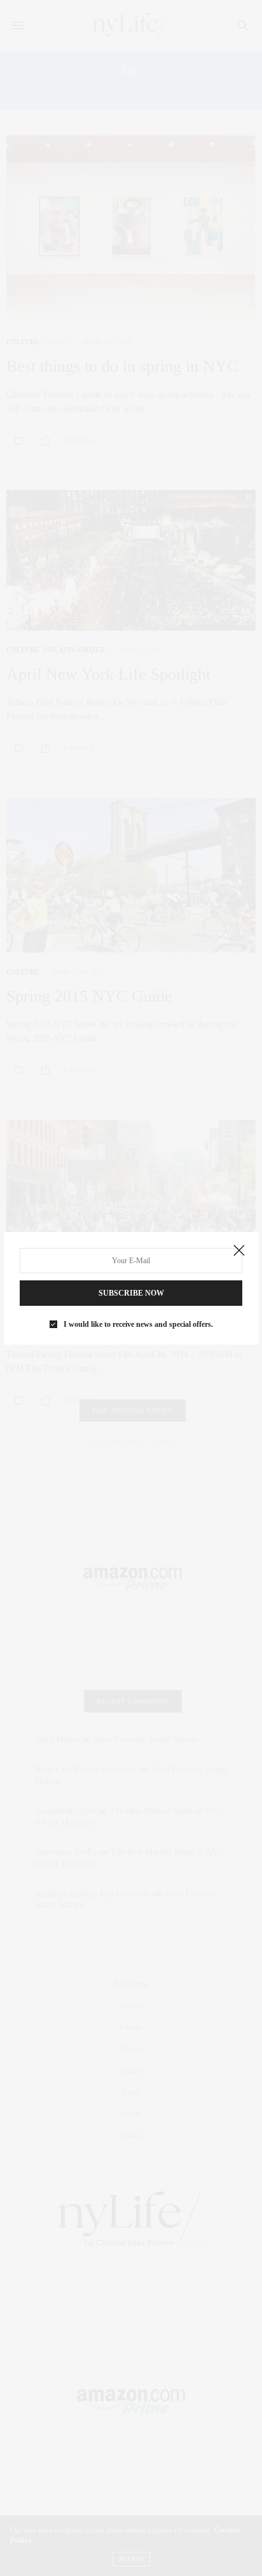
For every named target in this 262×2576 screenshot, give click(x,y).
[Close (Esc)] (239, 1251)
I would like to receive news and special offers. (138, 1324)
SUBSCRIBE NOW (131, 1293)
